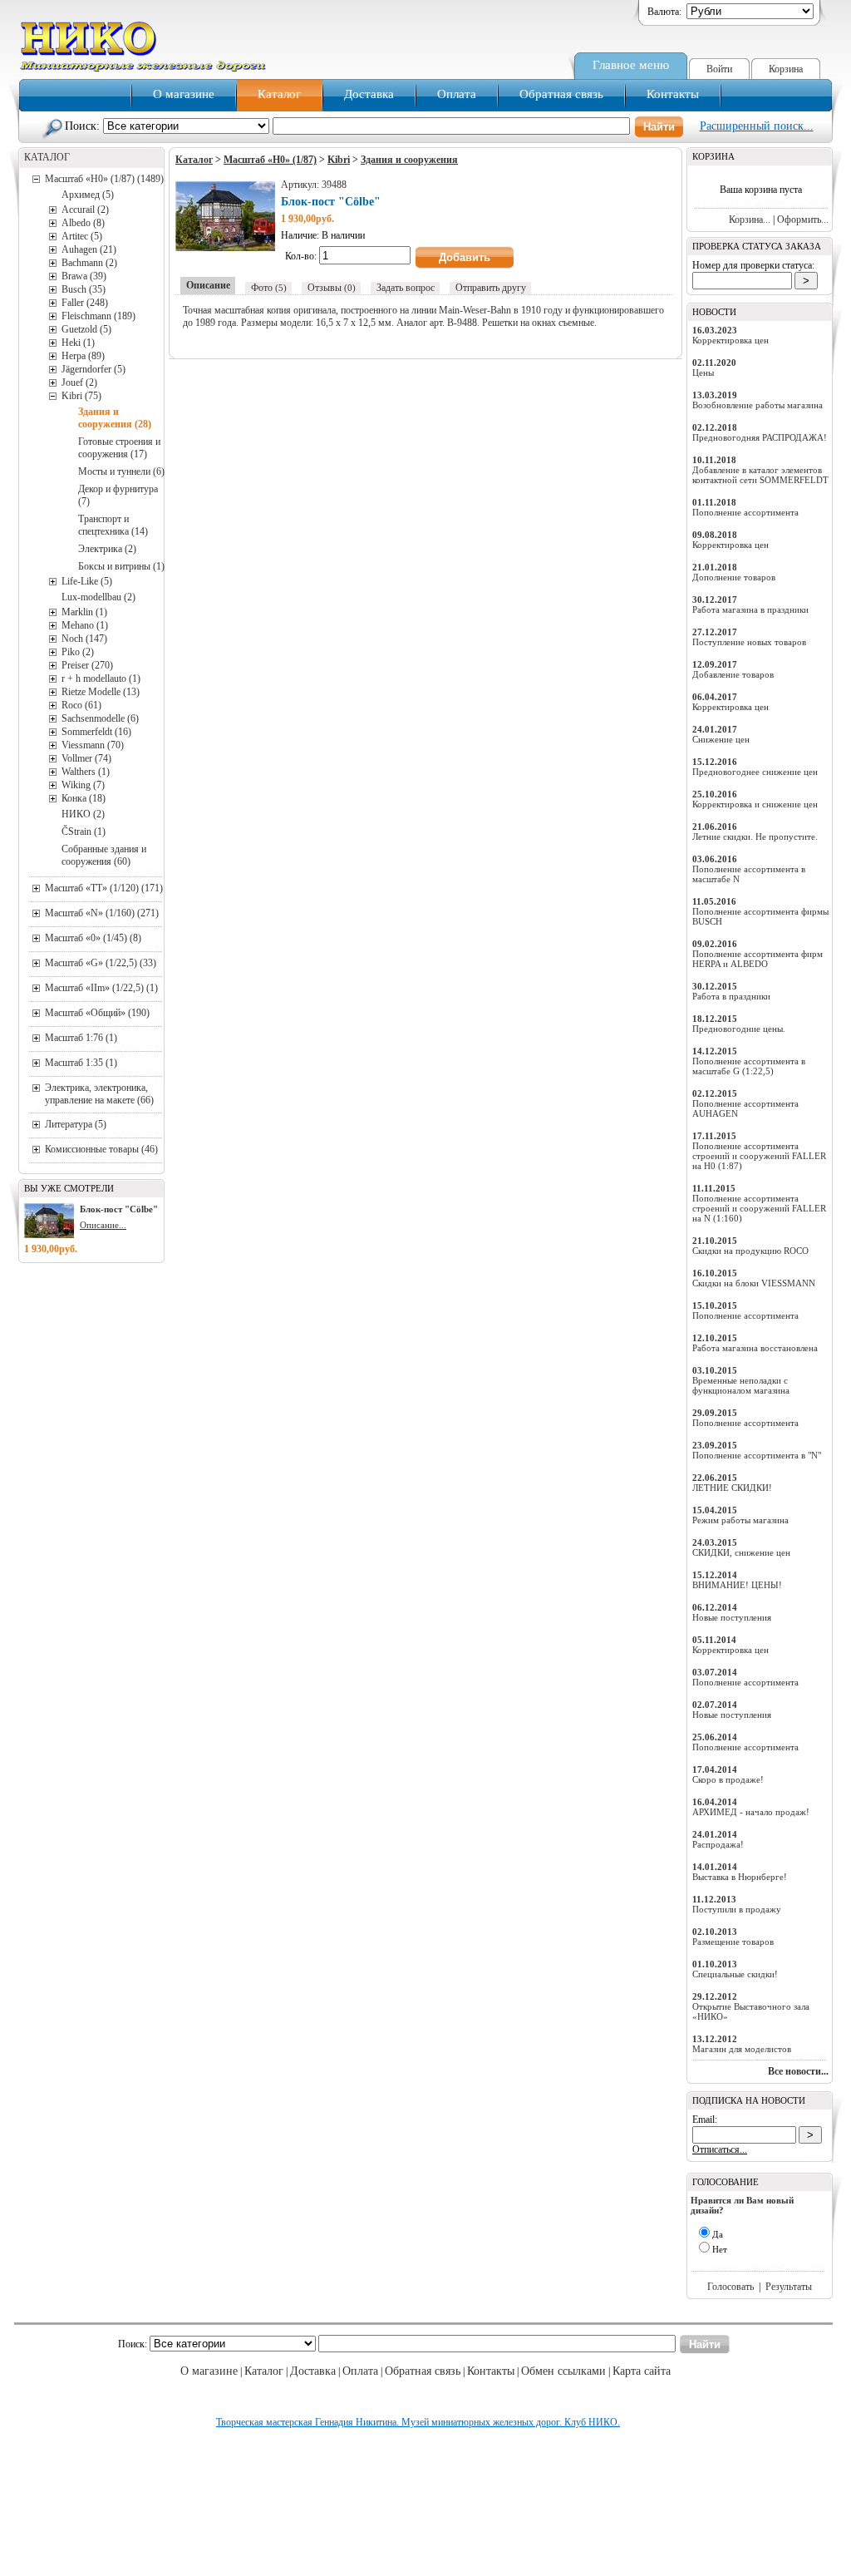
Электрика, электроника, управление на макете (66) (99, 1094)
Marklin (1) (84, 612)
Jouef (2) (79, 382)
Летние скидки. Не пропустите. (755, 836)
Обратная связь (561, 94)
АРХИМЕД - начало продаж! (751, 1812)
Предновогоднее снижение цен (755, 772)
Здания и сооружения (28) (115, 418)
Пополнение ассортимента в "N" (757, 1455)
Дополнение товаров (734, 577)
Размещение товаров (733, 1942)
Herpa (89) (83, 356)
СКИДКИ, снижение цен (741, 1552)
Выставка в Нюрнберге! (740, 1877)
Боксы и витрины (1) (121, 566)
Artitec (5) (82, 236)
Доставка (369, 94)
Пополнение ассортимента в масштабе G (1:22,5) (749, 1066)
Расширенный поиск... (757, 126)
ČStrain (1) (84, 832)
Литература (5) (76, 1124)
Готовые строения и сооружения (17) (119, 448)
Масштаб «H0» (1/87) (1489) (104, 179)
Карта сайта (642, 2371)
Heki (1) (78, 343)
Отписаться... (720, 2149)
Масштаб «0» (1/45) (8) (93, 938)
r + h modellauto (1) (101, 679)
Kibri (339, 160)
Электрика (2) (107, 549)
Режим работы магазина (740, 1520)
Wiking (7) (83, 785)
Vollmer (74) (86, 758)
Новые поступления (732, 1617)
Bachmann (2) (89, 263)
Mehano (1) (85, 625)
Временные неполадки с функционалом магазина (741, 1385)
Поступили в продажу (737, 1909)
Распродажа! (718, 1844)
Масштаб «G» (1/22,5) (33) (101, 963)
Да (718, 2234)
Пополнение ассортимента (745, 512)
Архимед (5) (88, 195)
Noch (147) (84, 639)
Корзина (786, 69)
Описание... (103, 1225)
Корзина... (750, 220)
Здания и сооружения (409, 160)
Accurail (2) (85, 210)
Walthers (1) (86, 772)
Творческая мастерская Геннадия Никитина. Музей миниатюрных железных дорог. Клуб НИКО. (418, 2422)
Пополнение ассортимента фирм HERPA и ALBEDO (758, 959)
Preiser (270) (87, 665)
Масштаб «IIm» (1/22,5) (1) (101, 988)
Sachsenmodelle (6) (100, 718)
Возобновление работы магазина (758, 405)
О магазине (184, 94)
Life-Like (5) (87, 581)
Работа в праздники (731, 996)
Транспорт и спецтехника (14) (113, 525)
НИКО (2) (83, 814)
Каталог (279, 94)
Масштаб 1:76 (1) (81, 1038)
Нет (720, 2249)
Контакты (673, 94)
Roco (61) (81, 705)
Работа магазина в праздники (750, 609)
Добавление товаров (733, 674)
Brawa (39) (84, 276)
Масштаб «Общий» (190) (97, 1013)
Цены (703, 373)
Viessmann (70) (93, 745)
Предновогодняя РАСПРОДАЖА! (760, 437)
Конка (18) (84, 798)
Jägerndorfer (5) (93, 369)
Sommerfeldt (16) (96, 732)
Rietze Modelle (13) (101, 692)
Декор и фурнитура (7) (118, 495)
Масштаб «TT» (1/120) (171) (104, 888)
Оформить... (803, 220)
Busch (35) (84, 289)
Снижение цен (721, 739)
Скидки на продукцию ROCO (750, 1251)
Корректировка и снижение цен (755, 804)
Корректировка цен (730, 340)
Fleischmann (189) (98, 316)
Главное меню (631, 65)
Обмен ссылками (563, 2371)
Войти (719, 69)
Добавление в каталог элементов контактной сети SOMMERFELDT (760, 475)
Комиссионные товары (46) (101, 1149)
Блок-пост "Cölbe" (119, 1209)
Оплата (457, 94)
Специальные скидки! (735, 1974)
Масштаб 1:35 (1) (81, 1063)
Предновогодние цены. (739, 1029)
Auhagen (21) (89, 249)
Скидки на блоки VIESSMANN (754, 1283)
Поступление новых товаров (749, 642)
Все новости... (798, 2071)
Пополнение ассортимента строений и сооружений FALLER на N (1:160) (759, 1208)
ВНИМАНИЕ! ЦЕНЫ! (737, 1585)
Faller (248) (85, 303)
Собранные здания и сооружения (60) (104, 855)
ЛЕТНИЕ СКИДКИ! (732, 1488)
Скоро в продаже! (728, 1779)
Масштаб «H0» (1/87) (270, 160)
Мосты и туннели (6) (121, 471)
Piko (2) (78, 652)
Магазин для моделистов (742, 2049)
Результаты (789, 2287)
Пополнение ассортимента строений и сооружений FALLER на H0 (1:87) (759, 1156)
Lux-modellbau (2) (98, 597)
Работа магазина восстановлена (755, 1348)
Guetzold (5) (86, 329)
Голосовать (730, 2287)
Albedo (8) (83, 223)
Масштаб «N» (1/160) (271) (102, 913)
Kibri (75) (81, 396)
